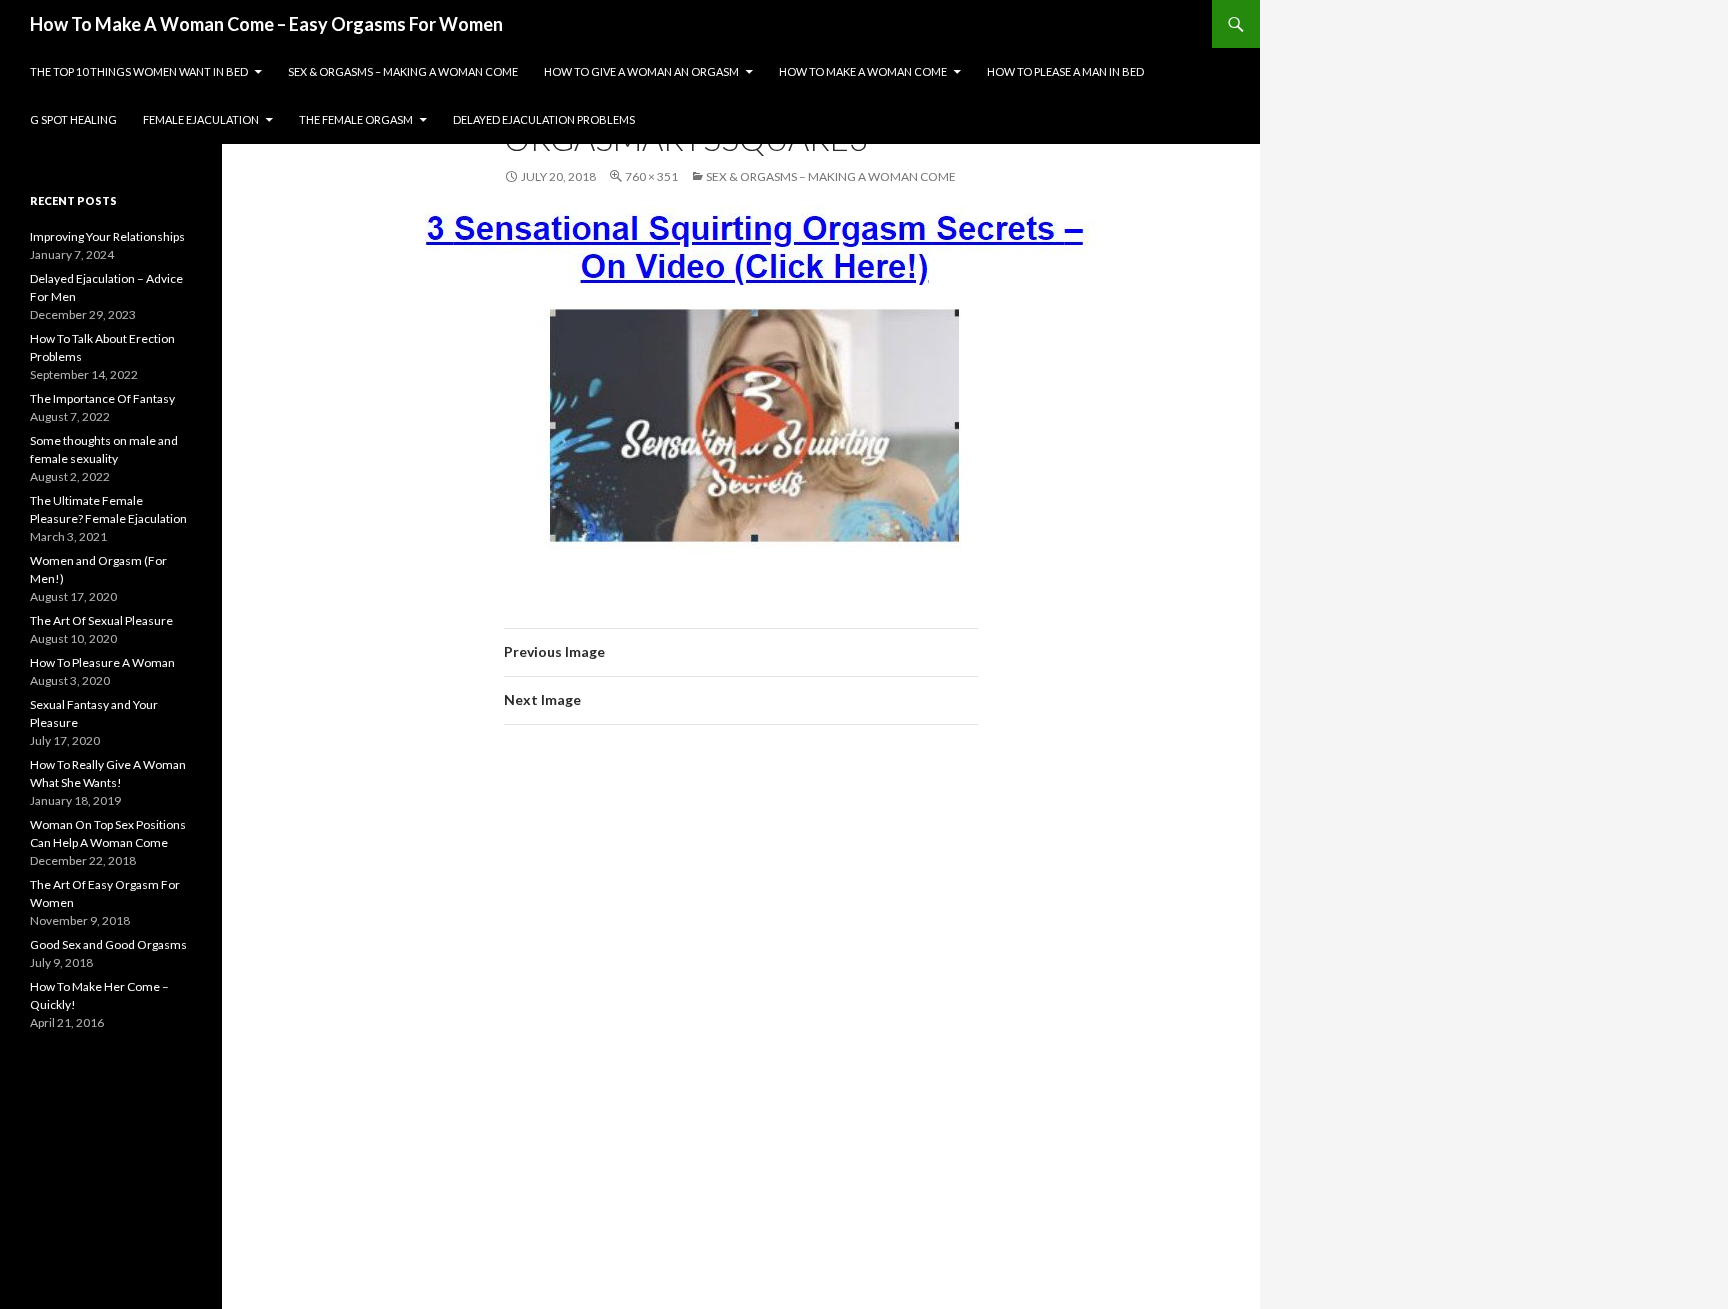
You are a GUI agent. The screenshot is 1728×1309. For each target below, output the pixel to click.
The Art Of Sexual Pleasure (101, 620)
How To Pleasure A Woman (102, 662)
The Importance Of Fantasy (102, 398)
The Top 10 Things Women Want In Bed (139, 71)
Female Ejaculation (201, 119)
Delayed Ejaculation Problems (544, 119)
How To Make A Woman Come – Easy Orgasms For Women (266, 24)
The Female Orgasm (356, 119)
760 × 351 (651, 176)
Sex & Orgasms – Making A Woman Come (403, 71)
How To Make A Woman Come (863, 71)
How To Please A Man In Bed (1065, 71)
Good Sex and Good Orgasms (108, 944)
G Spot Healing (73, 119)
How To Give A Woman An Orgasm (641, 71)
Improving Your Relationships (107, 236)
